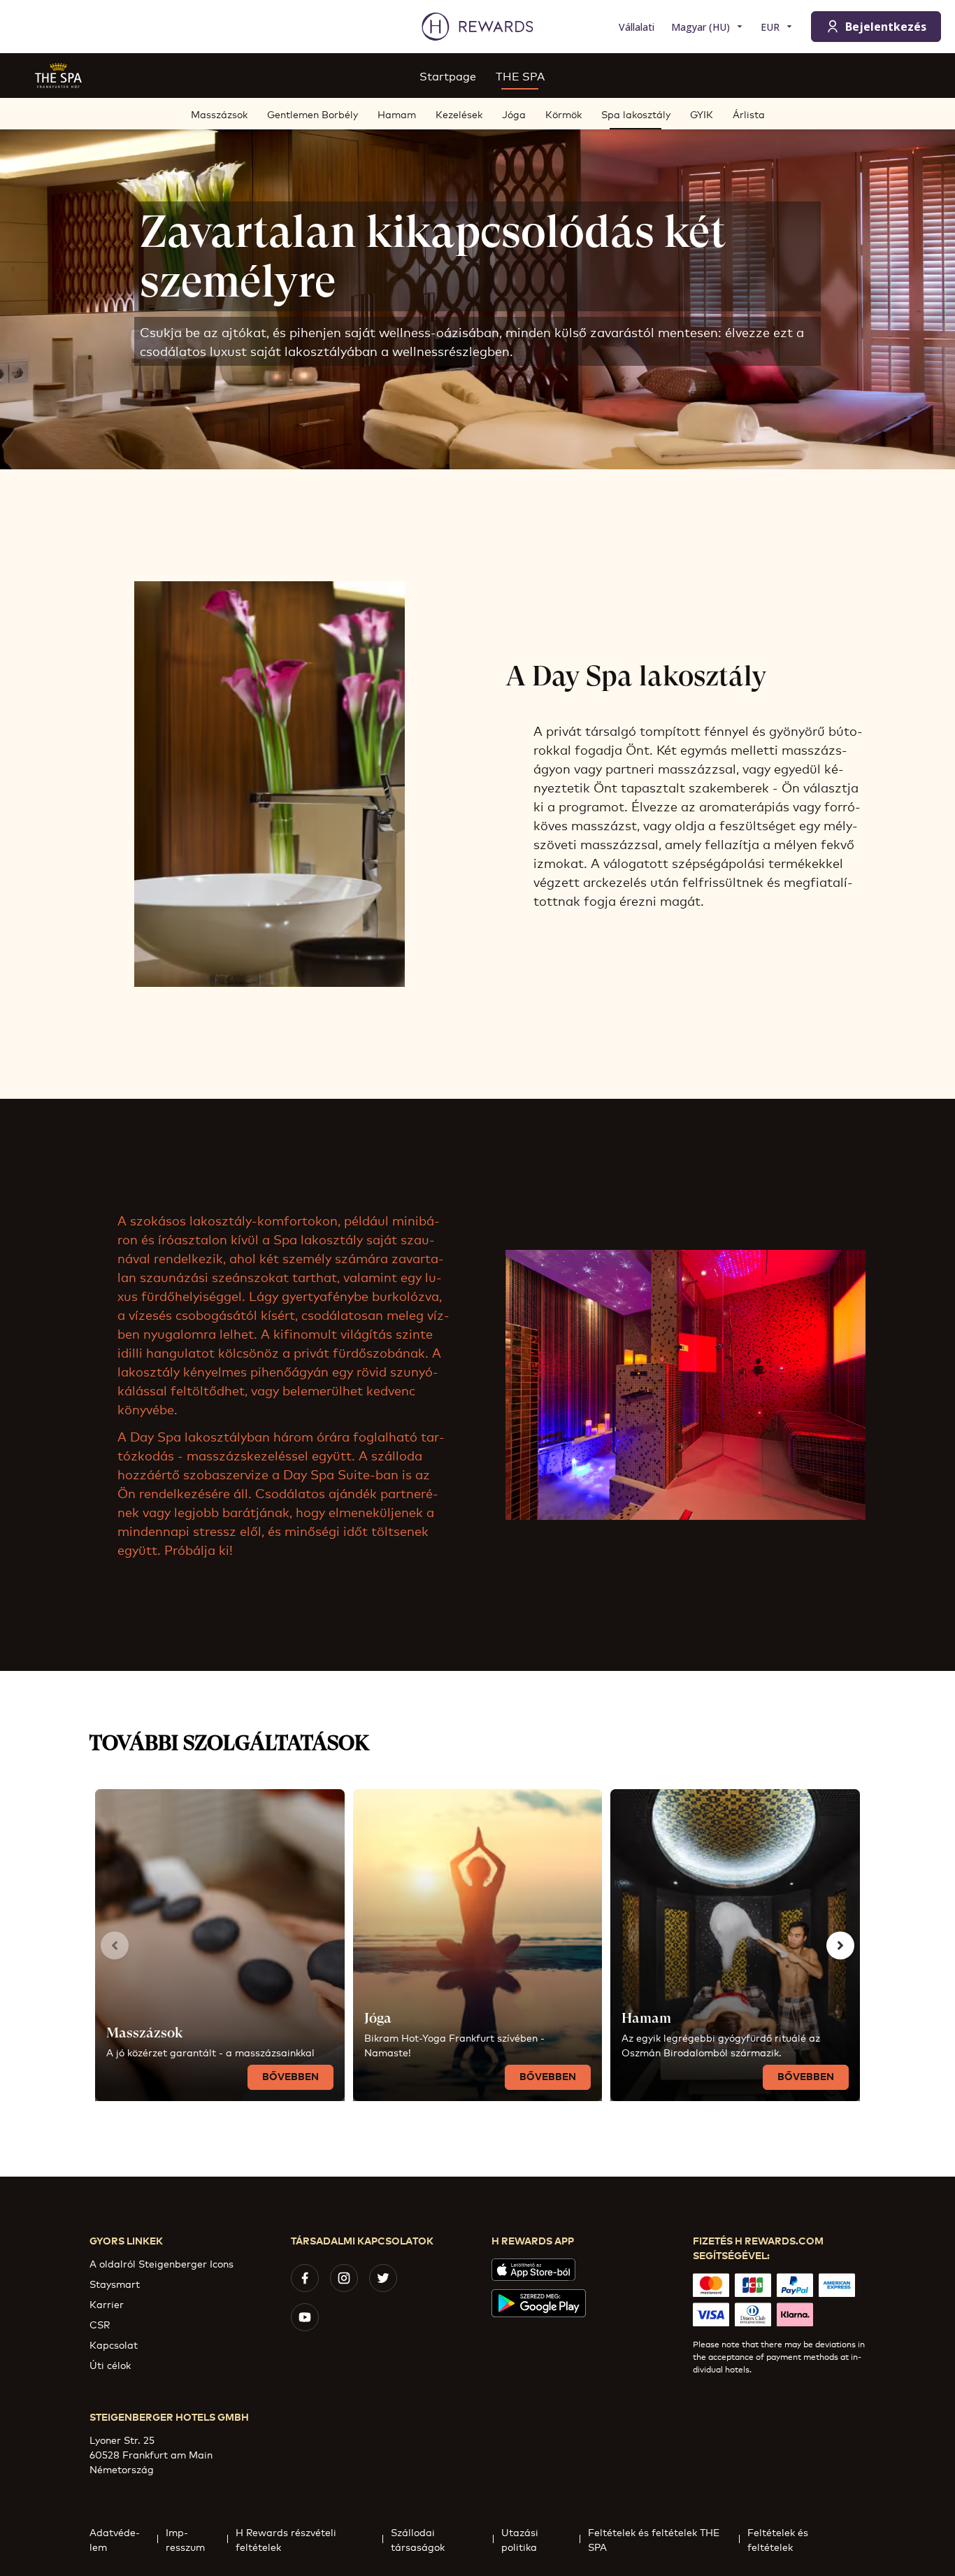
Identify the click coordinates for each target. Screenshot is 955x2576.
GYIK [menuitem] (702, 114)
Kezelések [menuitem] (459, 114)
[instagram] (344, 2278)
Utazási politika (520, 2539)
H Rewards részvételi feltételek (286, 2539)
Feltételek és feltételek (778, 2539)
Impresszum (185, 2539)
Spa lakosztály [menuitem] (636, 114)
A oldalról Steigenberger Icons (161, 2263)
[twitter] (383, 2278)
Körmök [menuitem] (563, 114)
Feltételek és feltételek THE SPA (654, 2539)
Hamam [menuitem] (397, 114)
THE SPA (520, 75)
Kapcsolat (114, 2344)
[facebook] (305, 2278)
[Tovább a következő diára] (840, 1945)
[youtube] (305, 2317)
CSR (100, 2324)
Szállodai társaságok (418, 2539)
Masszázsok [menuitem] (219, 114)
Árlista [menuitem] (749, 114)
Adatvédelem (115, 2539)
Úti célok (110, 2364)
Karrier (107, 2304)
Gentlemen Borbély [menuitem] (313, 114)
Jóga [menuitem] (514, 114)
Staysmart (115, 2283)
